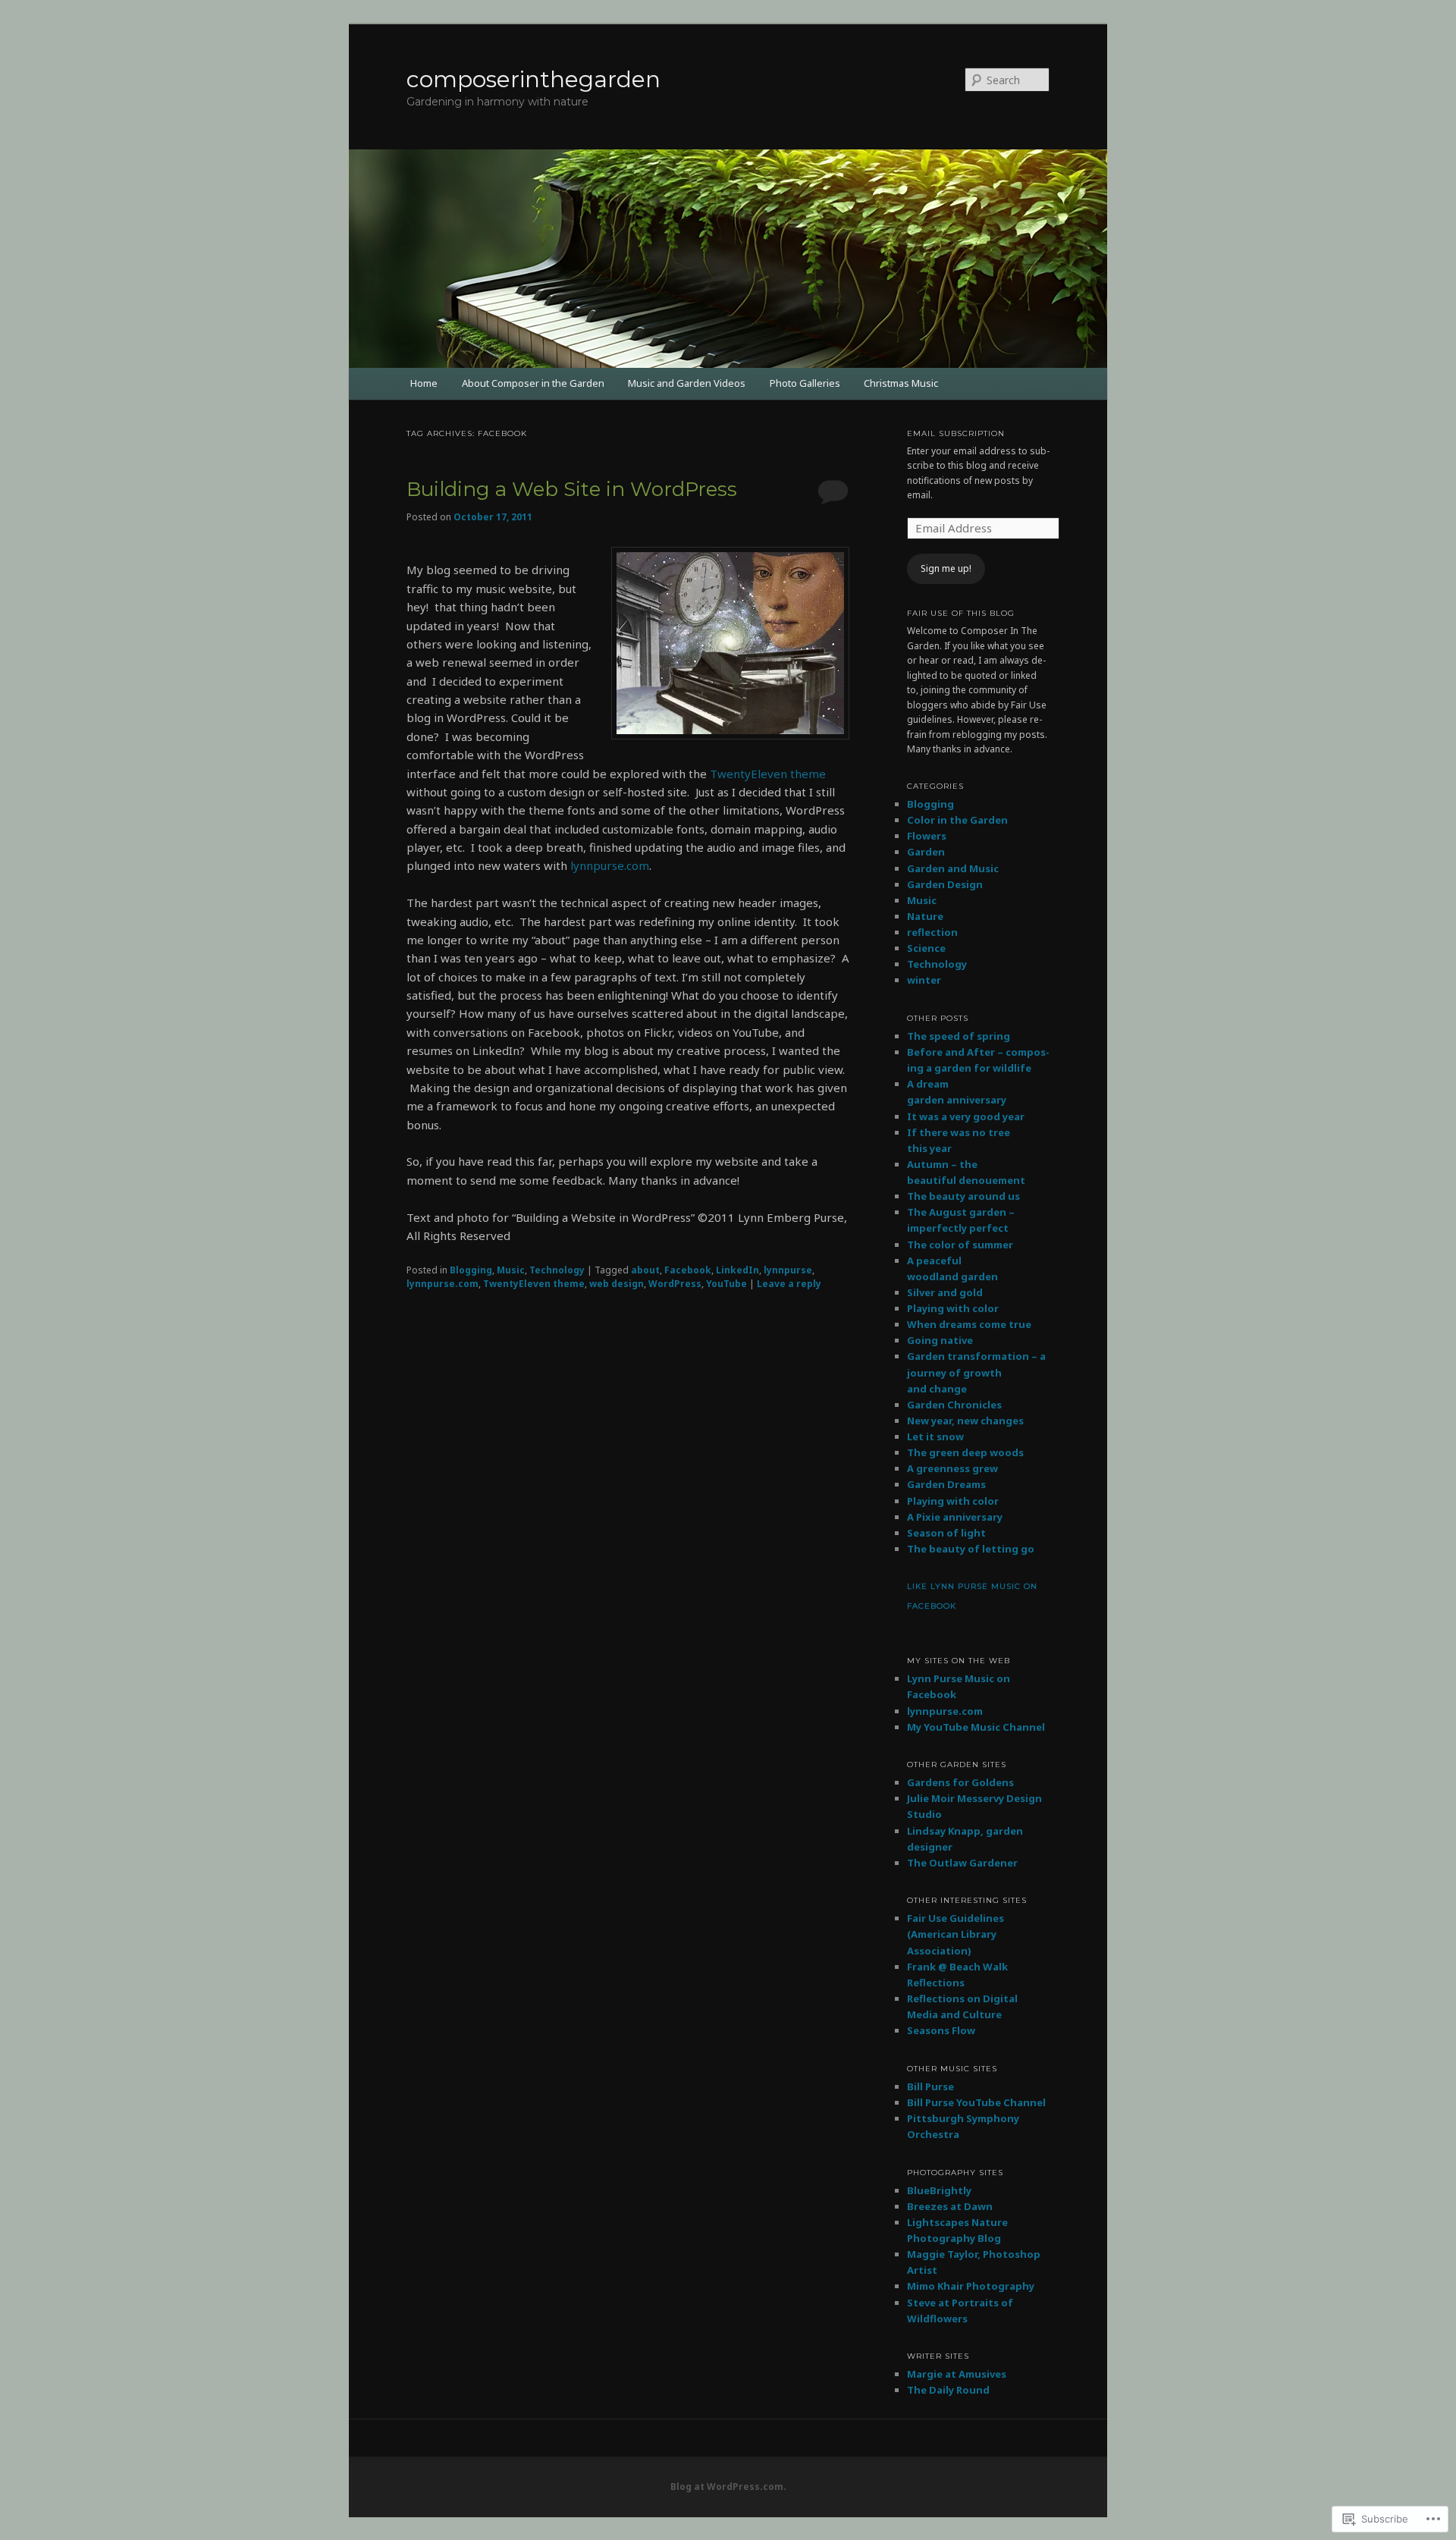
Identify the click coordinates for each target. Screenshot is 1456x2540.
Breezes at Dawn (950, 2206)
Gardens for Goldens (960, 1782)
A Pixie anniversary (955, 1517)
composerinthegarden (533, 79)
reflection (932, 932)
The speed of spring (959, 1036)
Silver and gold (945, 1292)
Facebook (688, 1270)
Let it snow (935, 1436)
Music (511, 1270)
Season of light (946, 1533)
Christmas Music (901, 383)
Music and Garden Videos (687, 383)
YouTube (726, 1284)
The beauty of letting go (971, 1549)
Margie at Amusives (957, 2374)
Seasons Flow (941, 2030)
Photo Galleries (805, 383)
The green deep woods (965, 1452)
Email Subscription (956, 433)
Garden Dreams (946, 1484)
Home (424, 383)
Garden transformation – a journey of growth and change (976, 1372)
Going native (940, 1340)
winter (924, 980)
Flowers (927, 836)
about (645, 1270)
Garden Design (945, 884)
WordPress (675, 1284)
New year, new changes (965, 1421)
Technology (557, 1270)
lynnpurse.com (610, 865)
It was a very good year (966, 1116)
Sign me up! (946, 568)
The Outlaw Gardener (962, 1863)
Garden (926, 852)
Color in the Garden (957, 820)
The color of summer (960, 1245)
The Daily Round (948, 2390)
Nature (925, 916)
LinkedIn (737, 1270)
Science (926, 948)
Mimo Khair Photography (971, 2286)
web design (617, 1284)
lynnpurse (788, 1270)
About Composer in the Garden (533, 383)
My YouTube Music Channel (976, 1727)
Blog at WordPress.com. (728, 2487)
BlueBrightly (939, 2190)
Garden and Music (953, 868)
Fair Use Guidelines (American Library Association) (955, 1934)
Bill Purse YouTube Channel (976, 2102)
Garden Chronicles (954, 1405)
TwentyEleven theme (768, 774)
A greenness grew (952, 1468)
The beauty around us (963, 1196)
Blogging (471, 1270)
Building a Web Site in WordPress (572, 489)
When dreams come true (969, 1324)
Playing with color (953, 1308)
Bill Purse (930, 2086)
